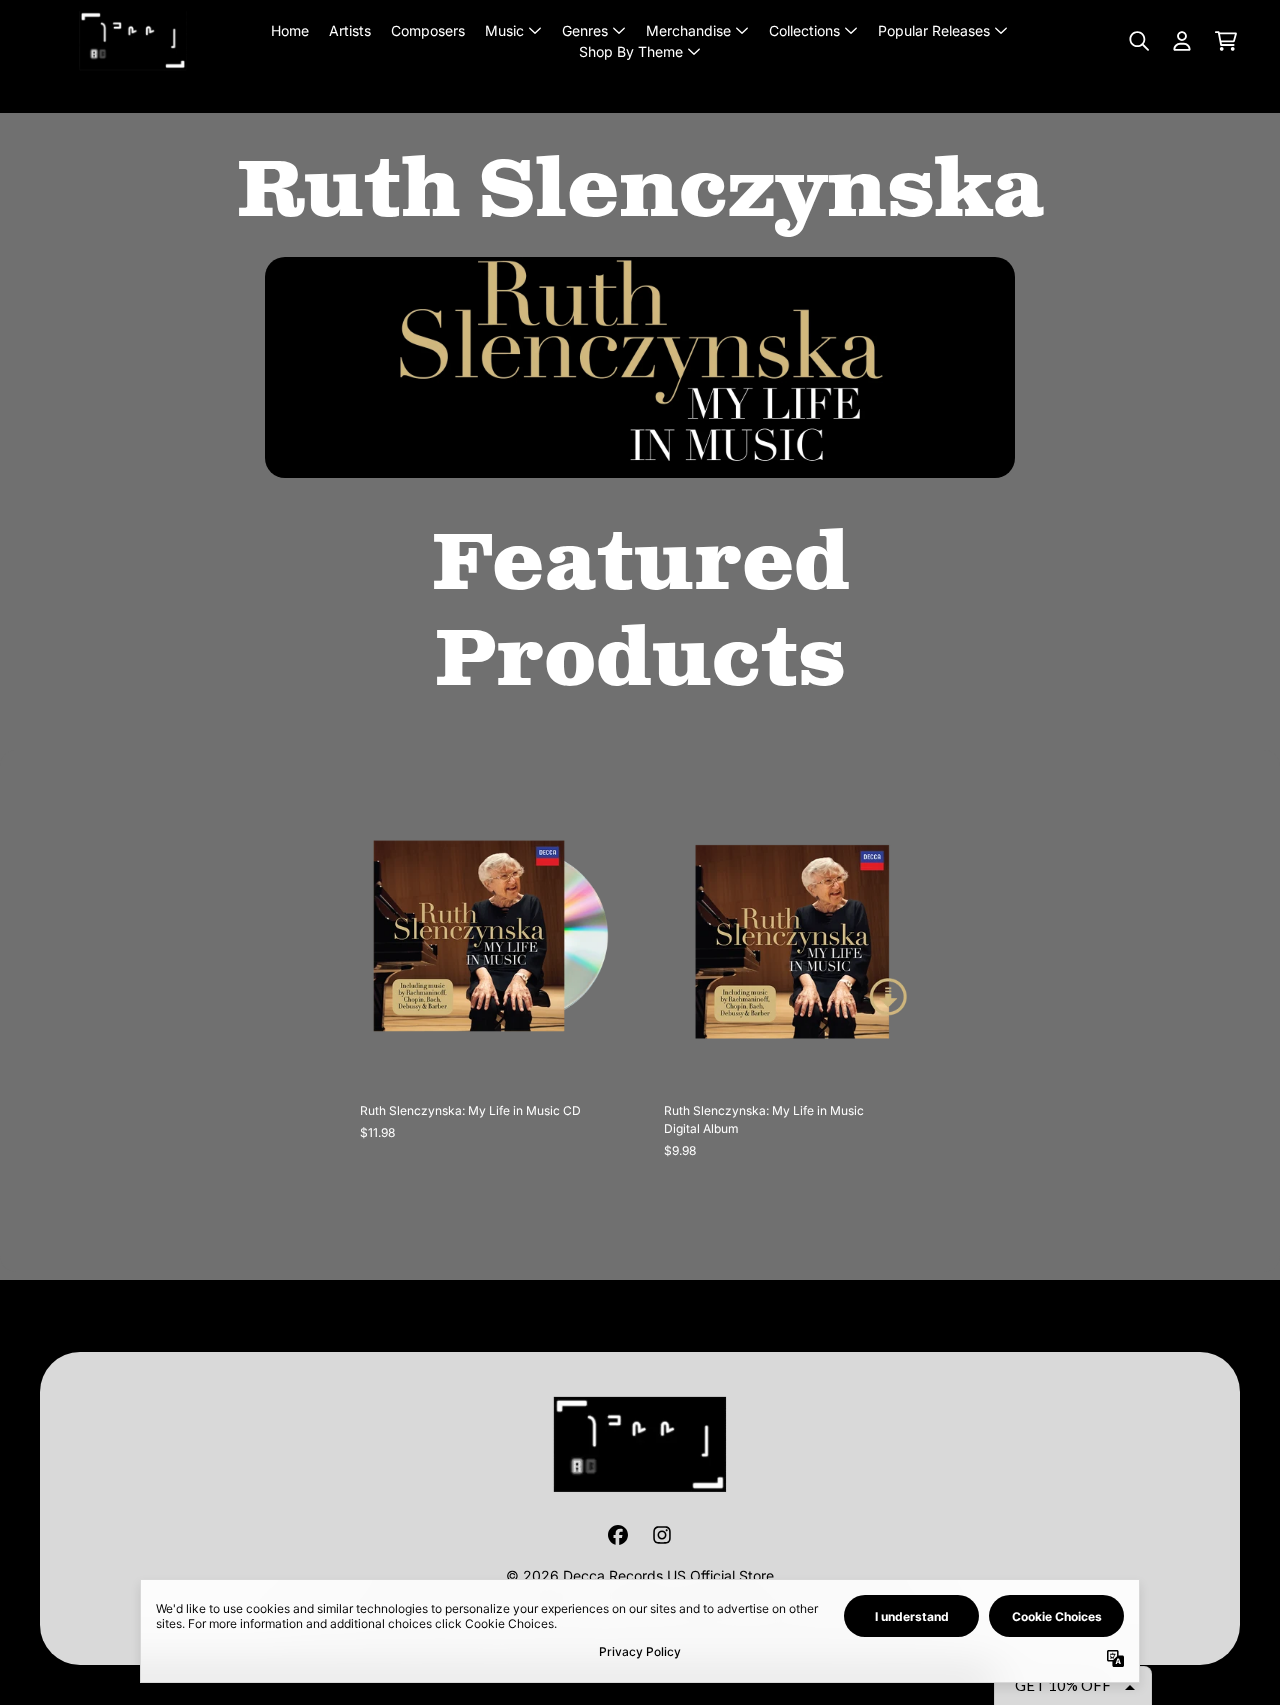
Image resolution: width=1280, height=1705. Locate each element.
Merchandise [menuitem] (688, 30)
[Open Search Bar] (1138, 41)
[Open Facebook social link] (618, 1535)
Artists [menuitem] (350, 30)
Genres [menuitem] (585, 30)
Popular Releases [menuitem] (934, 30)
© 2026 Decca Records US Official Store (640, 1575)
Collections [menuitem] (804, 30)
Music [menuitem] (504, 30)
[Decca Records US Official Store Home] (133, 40)
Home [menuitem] (290, 30)
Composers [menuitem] (428, 30)
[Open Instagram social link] (662, 1535)
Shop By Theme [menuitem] (631, 51)
